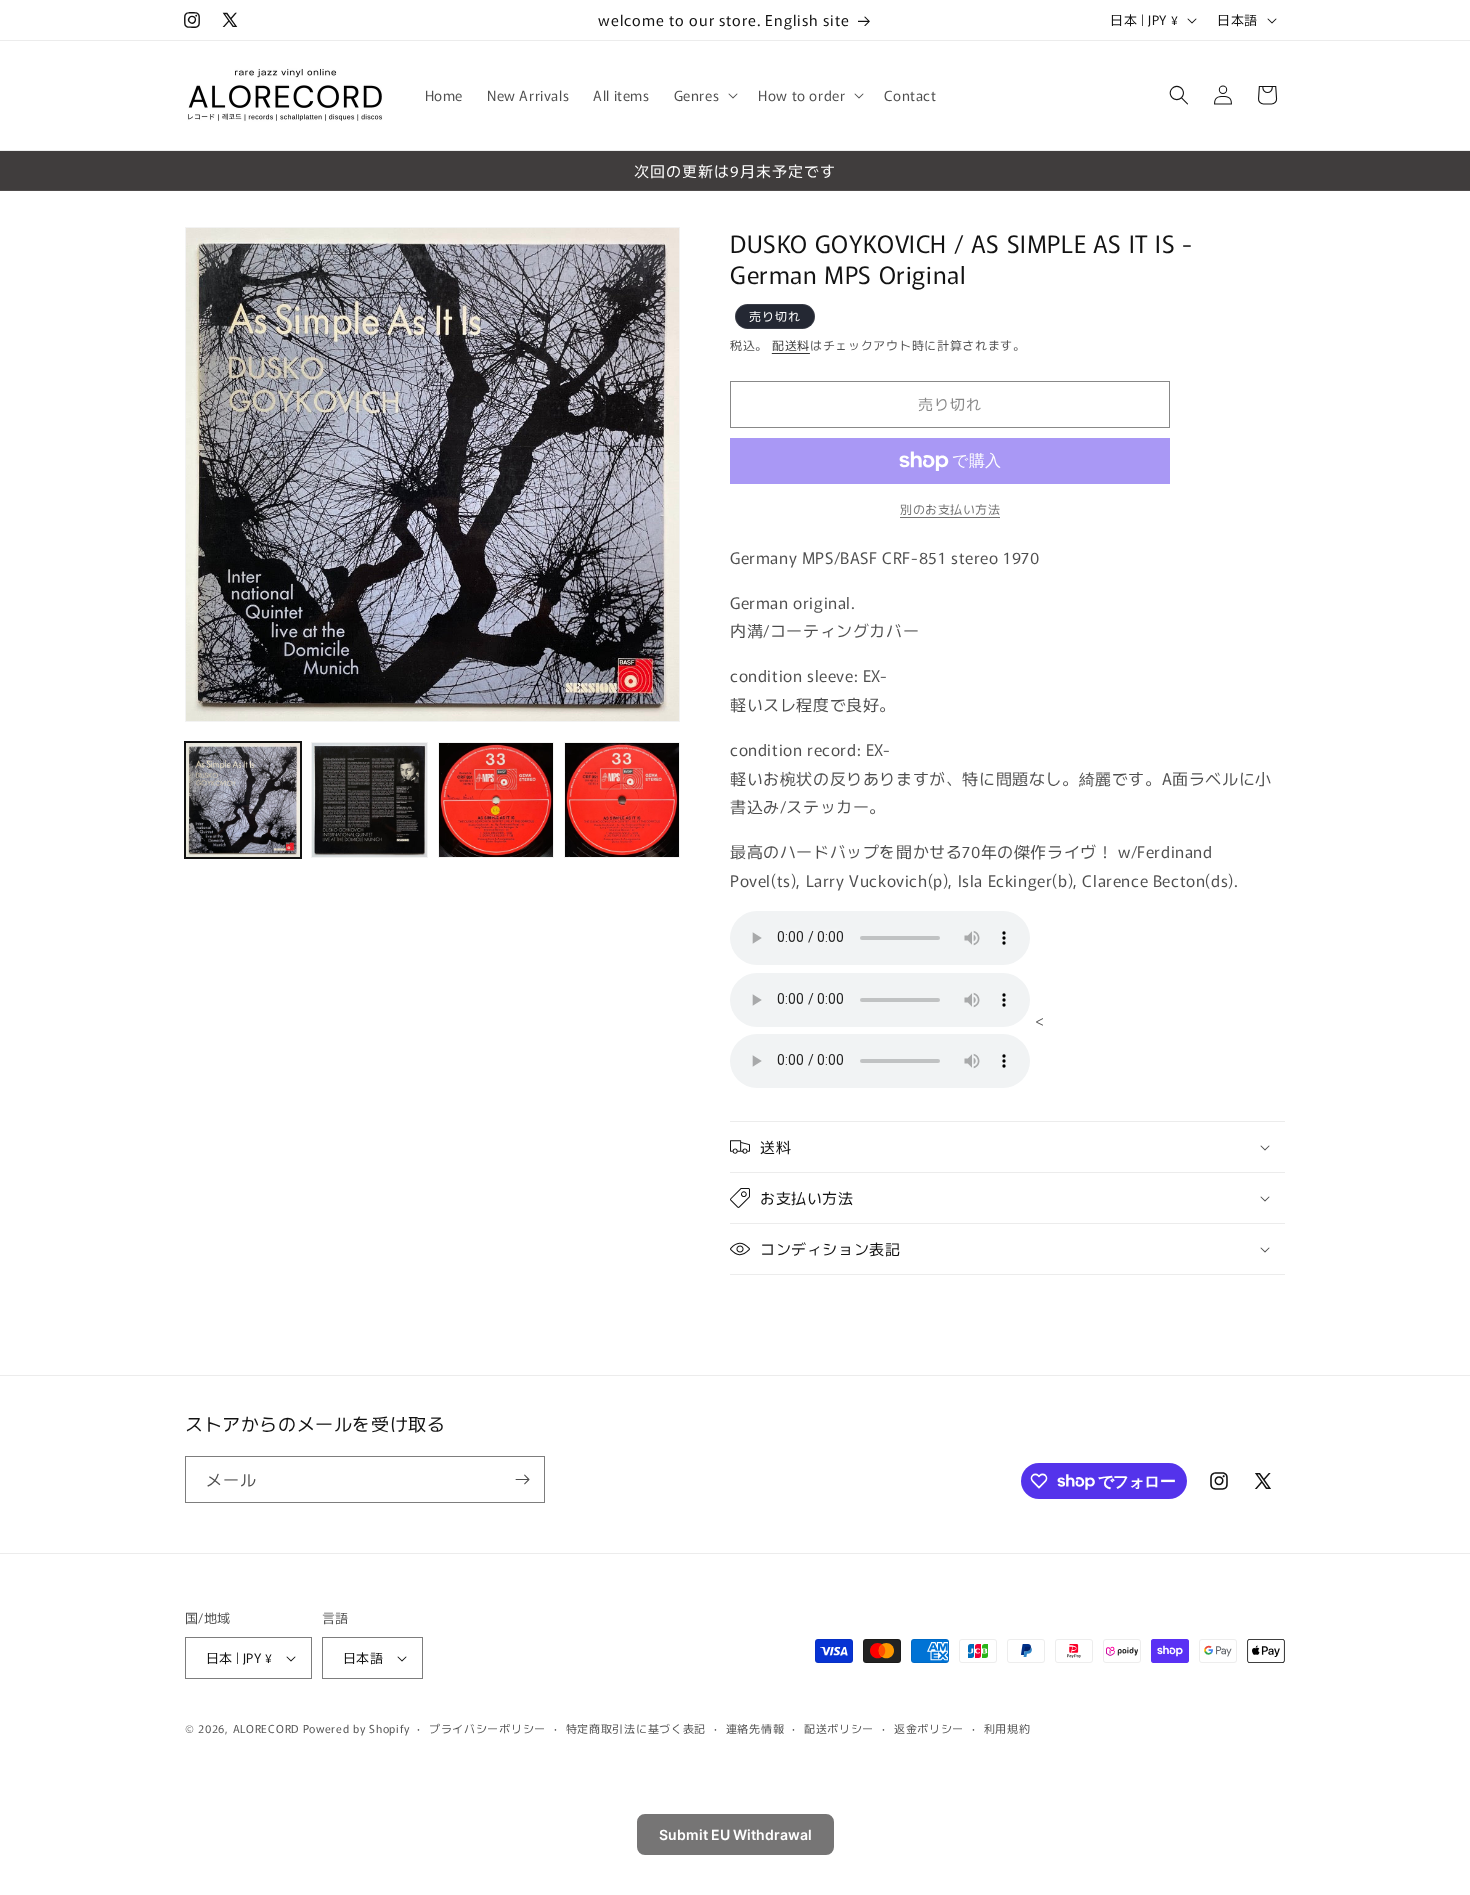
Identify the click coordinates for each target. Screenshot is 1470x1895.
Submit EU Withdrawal (735, 1834)
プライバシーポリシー (487, 1728)
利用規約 (1007, 1728)
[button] (704, 95)
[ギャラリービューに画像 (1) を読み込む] (243, 800)
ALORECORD (266, 1728)
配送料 (791, 344)
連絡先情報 (755, 1728)
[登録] (522, 1479)
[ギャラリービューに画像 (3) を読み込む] (496, 800)
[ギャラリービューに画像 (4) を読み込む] (622, 800)
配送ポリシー (839, 1728)
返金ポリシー (929, 1728)
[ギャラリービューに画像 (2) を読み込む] (369, 800)
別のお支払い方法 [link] (950, 508)
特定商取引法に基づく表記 (636, 1728)
